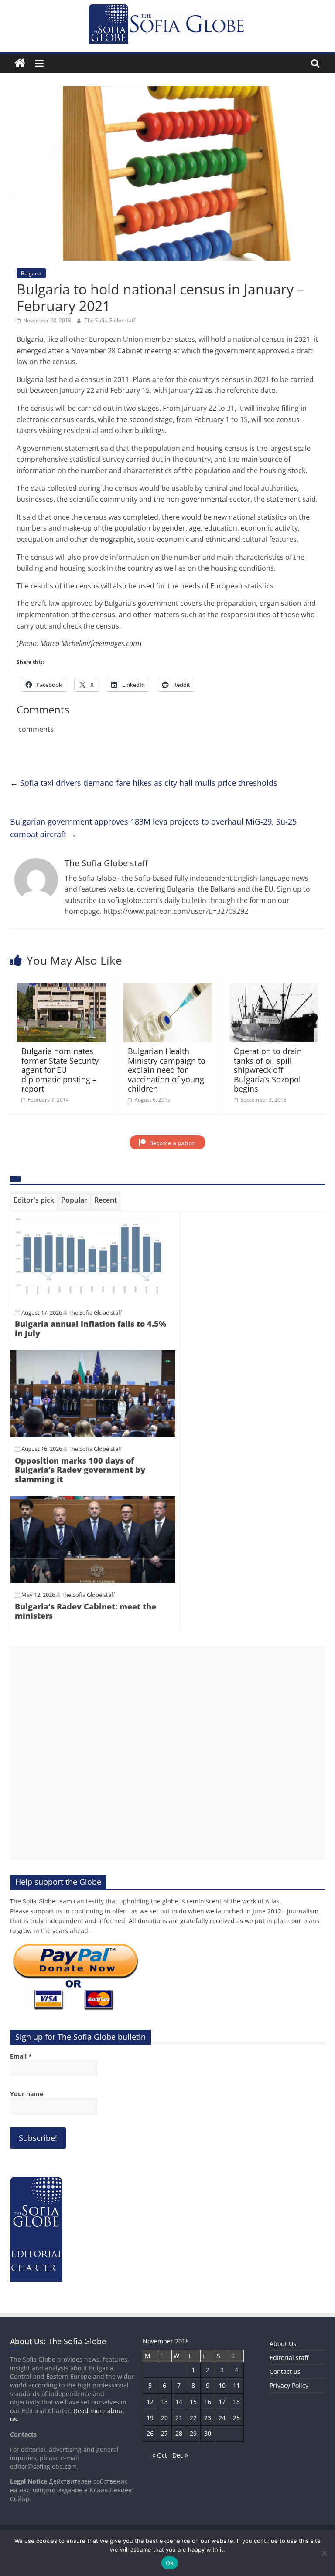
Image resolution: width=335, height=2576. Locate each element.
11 (236, 2385)
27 (164, 2433)
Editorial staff (289, 2358)
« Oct (160, 2455)
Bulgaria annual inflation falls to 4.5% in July (91, 1329)
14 (179, 2402)
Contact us (285, 2371)
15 (193, 2402)
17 (222, 2402)
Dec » (180, 2455)
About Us (283, 2344)
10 (222, 2385)
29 (193, 2433)
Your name (27, 2094)
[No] (324, 2553)
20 (164, 2418)
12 (150, 2402)
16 (208, 2402)
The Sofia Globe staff (110, 320)
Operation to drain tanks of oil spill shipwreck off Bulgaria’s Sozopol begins (268, 1070)
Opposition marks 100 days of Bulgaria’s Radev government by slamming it (80, 1470)
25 (236, 2418)
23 (208, 2418)
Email (21, 2056)
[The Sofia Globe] (20, 63)
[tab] (34, 1202)
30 (208, 2433)
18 (236, 2402)
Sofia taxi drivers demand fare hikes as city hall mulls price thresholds (144, 783)
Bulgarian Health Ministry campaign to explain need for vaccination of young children (167, 1070)
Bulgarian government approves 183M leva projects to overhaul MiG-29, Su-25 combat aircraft (153, 828)
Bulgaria (31, 273)
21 (179, 2418)
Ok (170, 2563)
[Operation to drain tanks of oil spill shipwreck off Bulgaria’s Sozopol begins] (274, 988)
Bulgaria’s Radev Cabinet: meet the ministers (85, 1611)
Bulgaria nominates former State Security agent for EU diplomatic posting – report (60, 1070)
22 (193, 2418)
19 (150, 2418)
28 (179, 2433)
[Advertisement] (167, 1753)
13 (164, 2402)
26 (150, 2433)
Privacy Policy (289, 2385)
